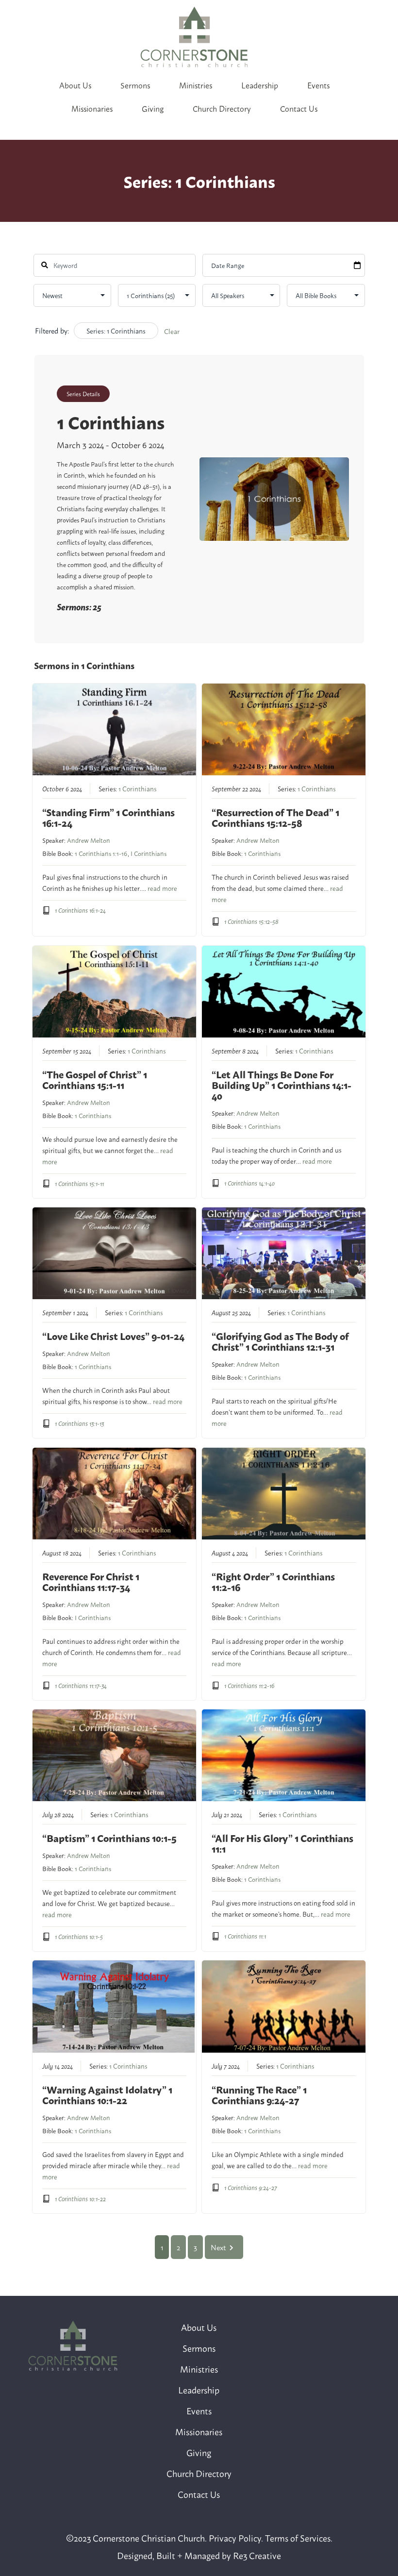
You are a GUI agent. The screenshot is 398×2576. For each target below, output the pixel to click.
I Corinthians (149, 853)
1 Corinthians (137, 788)
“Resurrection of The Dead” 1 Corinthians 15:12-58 (275, 817)
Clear (172, 331)
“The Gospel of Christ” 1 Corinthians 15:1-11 (95, 1079)
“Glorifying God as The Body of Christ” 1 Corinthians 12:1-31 (280, 1341)
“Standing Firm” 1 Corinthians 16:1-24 (108, 817)
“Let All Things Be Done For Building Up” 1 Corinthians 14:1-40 (282, 1085)
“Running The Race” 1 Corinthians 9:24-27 (259, 2095)
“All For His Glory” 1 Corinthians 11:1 (282, 1843)
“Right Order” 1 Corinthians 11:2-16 (273, 1581)
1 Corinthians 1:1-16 (101, 853)
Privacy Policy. (236, 2538)
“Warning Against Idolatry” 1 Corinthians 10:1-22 (107, 2095)
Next (218, 2247)
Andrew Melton (89, 840)
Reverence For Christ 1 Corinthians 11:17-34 (91, 1581)
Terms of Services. (299, 2538)
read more (162, 888)
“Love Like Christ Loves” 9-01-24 (113, 1336)
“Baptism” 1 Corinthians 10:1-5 (109, 1838)
